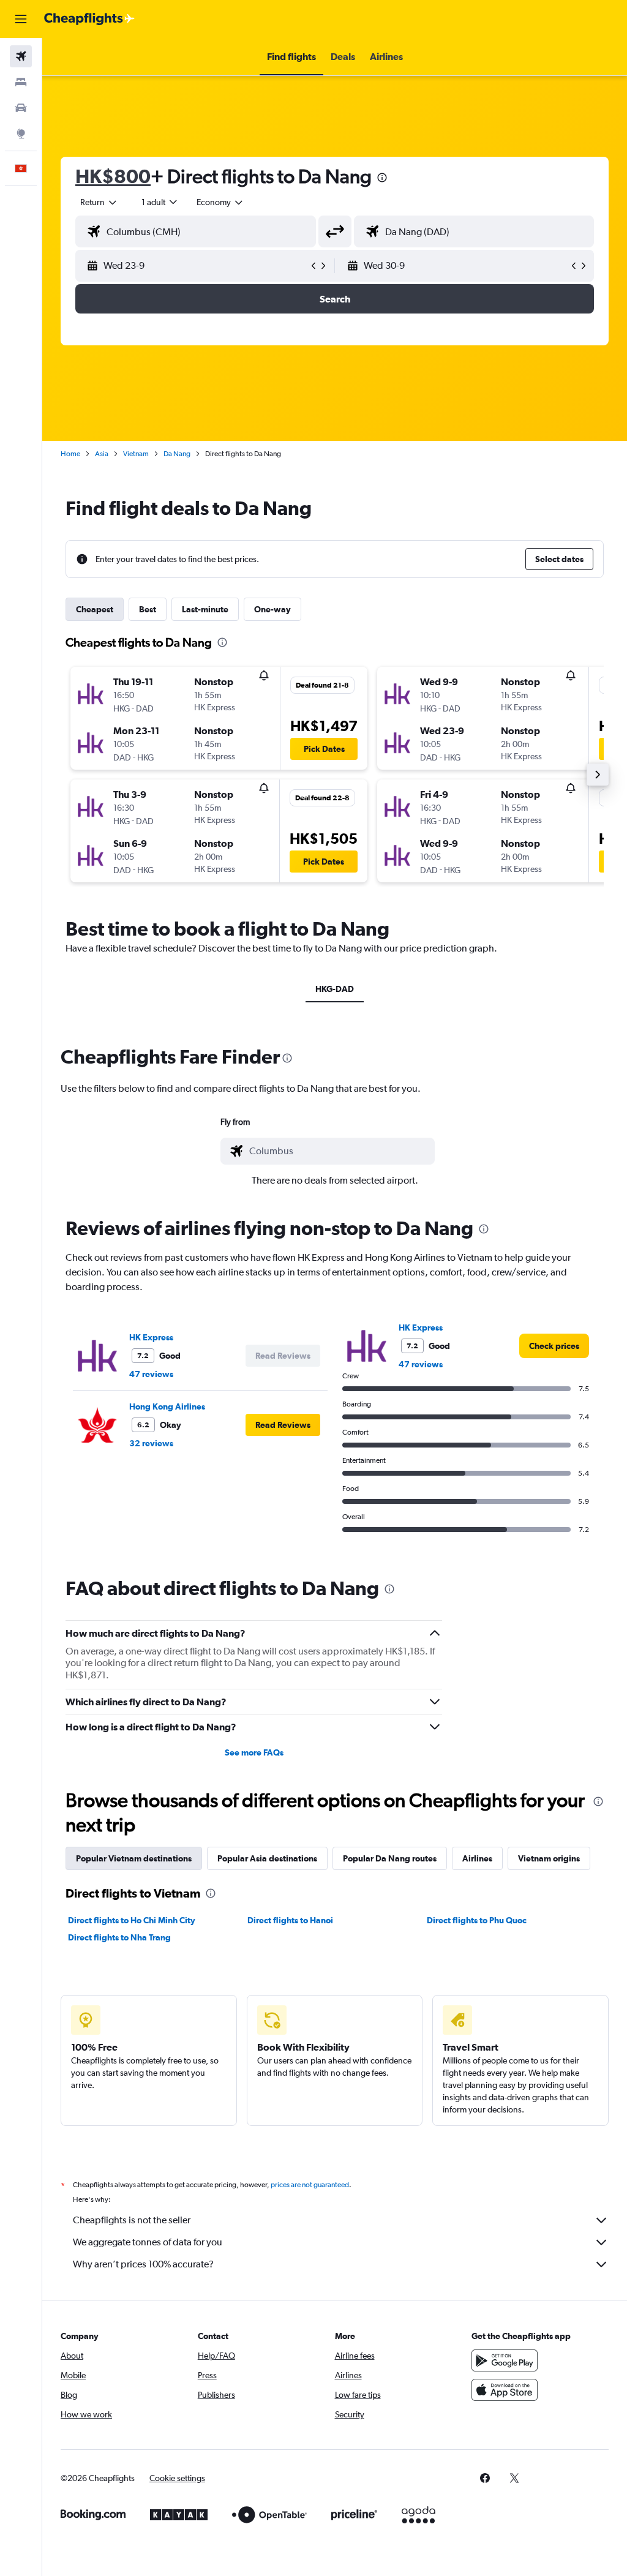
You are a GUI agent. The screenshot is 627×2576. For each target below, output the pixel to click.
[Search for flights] (21, 56)
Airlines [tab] (477, 1858)
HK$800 (113, 176)
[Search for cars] (21, 108)
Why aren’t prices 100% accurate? (143, 2264)
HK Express (151, 1337)
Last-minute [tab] (205, 609)
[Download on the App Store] (505, 2390)
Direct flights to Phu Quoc (477, 1920)
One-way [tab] (272, 609)
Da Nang (177, 454)
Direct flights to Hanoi (290, 1920)
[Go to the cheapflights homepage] (89, 19)
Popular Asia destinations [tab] (267, 1858)
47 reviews (151, 1374)
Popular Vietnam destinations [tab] (134, 1858)
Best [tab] (148, 609)
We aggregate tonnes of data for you (148, 2242)
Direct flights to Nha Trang (119, 1937)
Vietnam (136, 454)
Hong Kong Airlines (167, 1406)
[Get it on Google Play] (505, 2360)
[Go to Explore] (21, 133)
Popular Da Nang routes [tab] (390, 1858)
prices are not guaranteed (310, 2185)
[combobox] (220, 202)
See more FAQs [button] (254, 1752)
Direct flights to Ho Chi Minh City (132, 1920)
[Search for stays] (21, 82)
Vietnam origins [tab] (549, 1858)
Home (70, 454)
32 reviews (151, 1443)
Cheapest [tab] (95, 609)
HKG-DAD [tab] (335, 989)
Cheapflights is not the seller (132, 2220)
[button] (21, 19)
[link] (554, 1346)
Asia (102, 454)
